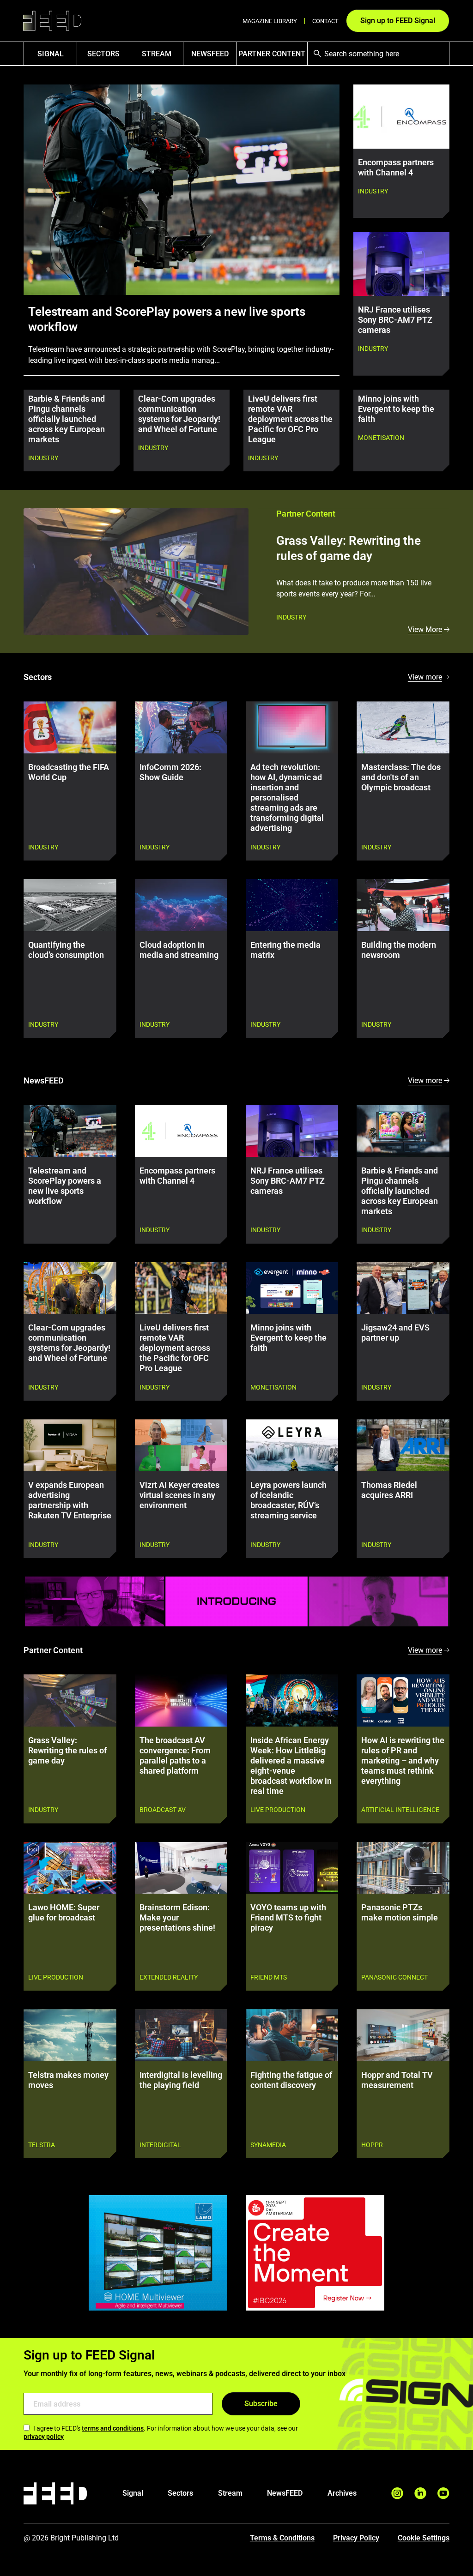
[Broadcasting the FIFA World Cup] (70, 727)
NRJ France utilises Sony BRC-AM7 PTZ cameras (395, 320)
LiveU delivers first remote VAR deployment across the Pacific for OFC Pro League (290, 419)
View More (425, 629)
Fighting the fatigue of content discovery (291, 2080)
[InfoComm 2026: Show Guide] (181, 727)
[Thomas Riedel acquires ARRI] (403, 1445)
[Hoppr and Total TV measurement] (403, 2035)
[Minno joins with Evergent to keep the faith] (292, 1288)
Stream (157, 54)
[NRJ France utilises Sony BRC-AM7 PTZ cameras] (292, 1131)
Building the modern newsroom (399, 950)
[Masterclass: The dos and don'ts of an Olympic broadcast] (403, 727)
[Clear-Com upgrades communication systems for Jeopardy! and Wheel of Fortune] (70, 1288)
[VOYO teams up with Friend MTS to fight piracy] (292, 1868)
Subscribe (261, 2404)
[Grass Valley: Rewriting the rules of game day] (136, 572)
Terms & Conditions (282, 2538)
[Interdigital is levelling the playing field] (181, 2035)
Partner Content (272, 54)
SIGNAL (51, 54)
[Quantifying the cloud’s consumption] (70, 905)
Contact (325, 21)
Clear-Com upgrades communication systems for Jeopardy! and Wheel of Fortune (179, 414)
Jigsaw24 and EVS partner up (395, 1333)
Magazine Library (270, 21)
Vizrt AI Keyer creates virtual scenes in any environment (179, 1495)
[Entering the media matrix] (292, 905)
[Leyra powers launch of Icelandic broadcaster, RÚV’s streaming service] (292, 1445)
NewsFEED (210, 54)
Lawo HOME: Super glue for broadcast (64, 1913)
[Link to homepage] (52, 21)
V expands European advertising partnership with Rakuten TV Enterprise (70, 1500)
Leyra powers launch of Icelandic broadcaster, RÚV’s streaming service (288, 1500)
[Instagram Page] (397, 2493)
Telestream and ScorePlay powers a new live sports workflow (167, 319)
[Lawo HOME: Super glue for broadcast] (70, 1868)
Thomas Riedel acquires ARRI (389, 1490)
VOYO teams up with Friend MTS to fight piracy (288, 1918)
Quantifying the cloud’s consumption (66, 950)
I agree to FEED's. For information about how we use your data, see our (161, 2432)
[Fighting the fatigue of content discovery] (292, 2035)
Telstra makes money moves (68, 2080)
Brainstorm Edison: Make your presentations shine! (177, 1918)
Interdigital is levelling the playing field (181, 2080)
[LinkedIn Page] (420, 2493)
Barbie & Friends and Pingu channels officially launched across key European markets (67, 419)
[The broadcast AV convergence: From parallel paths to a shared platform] (181, 1700)
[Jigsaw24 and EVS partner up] (403, 1288)
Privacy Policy (356, 2538)
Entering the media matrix (285, 950)
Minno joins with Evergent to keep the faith (396, 409)
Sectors (103, 54)
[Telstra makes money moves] (70, 2035)
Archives (342, 2493)
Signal (133, 2493)
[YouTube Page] (443, 2493)
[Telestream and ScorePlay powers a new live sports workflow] (70, 1131)
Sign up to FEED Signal (398, 21)
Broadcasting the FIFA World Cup (69, 772)
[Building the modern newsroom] (403, 905)
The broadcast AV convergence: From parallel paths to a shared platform (175, 1756)
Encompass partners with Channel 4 (396, 168)
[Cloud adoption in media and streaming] (181, 905)
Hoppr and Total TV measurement (397, 2080)
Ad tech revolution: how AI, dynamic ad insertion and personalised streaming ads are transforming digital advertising (287, 798)
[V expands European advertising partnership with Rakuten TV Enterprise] (70, 1445)
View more (425, 677)
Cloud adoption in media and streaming (179, 950)
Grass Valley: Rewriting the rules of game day (349, 548)
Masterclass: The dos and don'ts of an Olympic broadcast (401, 777)
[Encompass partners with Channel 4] (181, 1131)
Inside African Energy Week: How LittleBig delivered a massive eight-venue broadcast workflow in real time (291, 1766)
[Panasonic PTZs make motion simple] (403, 1868)
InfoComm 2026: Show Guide (170, 772)
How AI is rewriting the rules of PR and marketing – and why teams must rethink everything (403, 1761)
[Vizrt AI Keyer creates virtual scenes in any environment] (181, 1445)
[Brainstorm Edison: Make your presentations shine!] (181, 1868)
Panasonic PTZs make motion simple (400, 1913)
